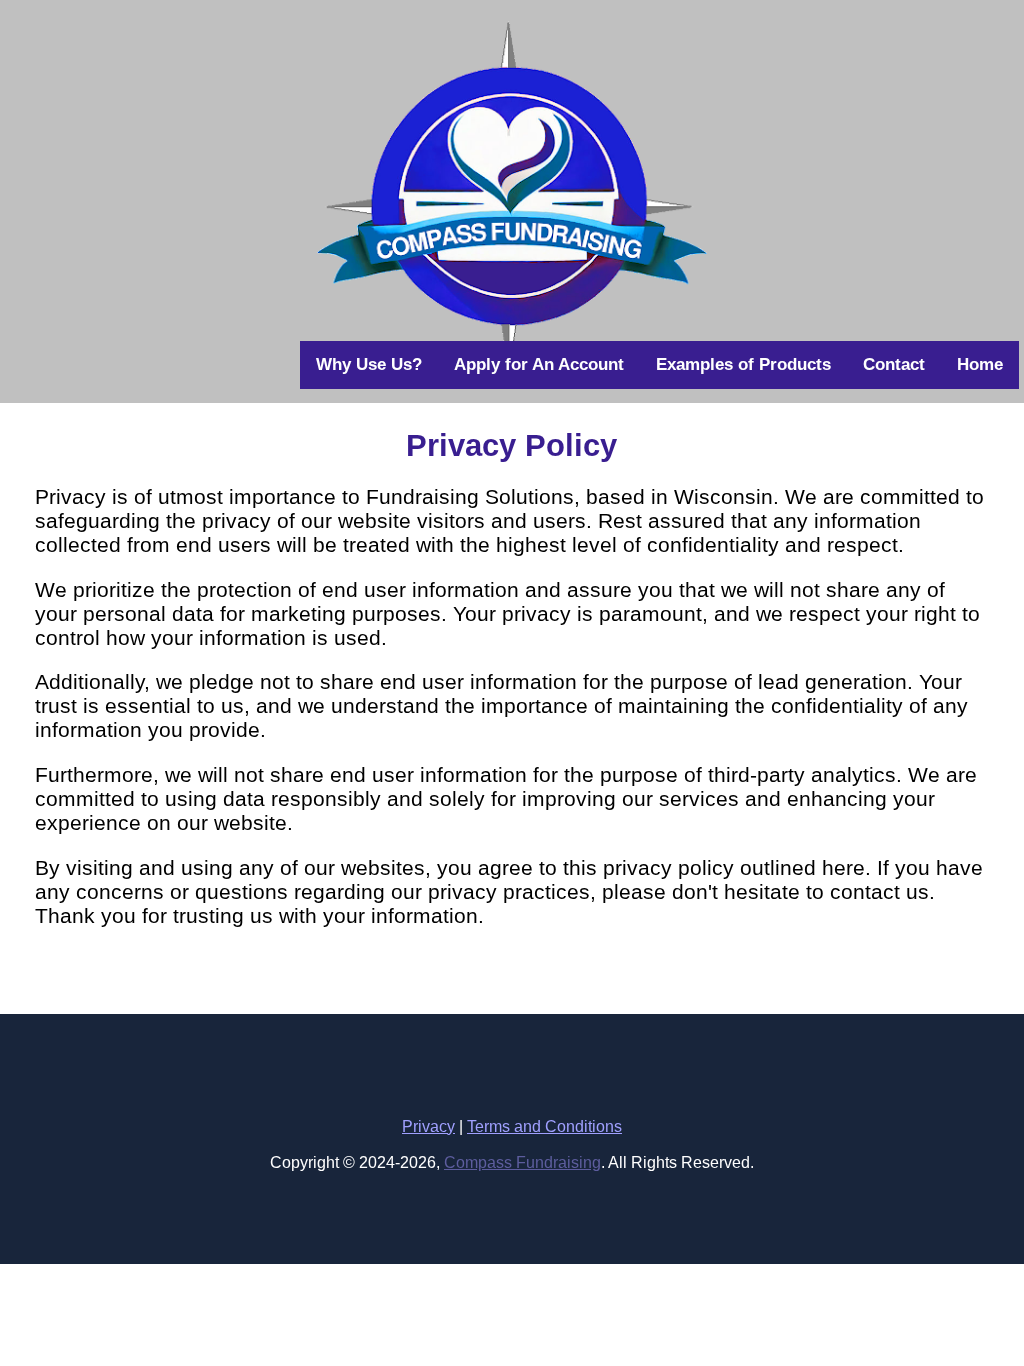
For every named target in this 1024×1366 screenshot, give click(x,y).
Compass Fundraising (522, 1162)
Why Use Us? (369, 364)
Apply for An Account (539, 364)
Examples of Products (743, 364)
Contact (894, 364)
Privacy (428, 1126)
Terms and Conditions (544, 1126)
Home (980, 364)
